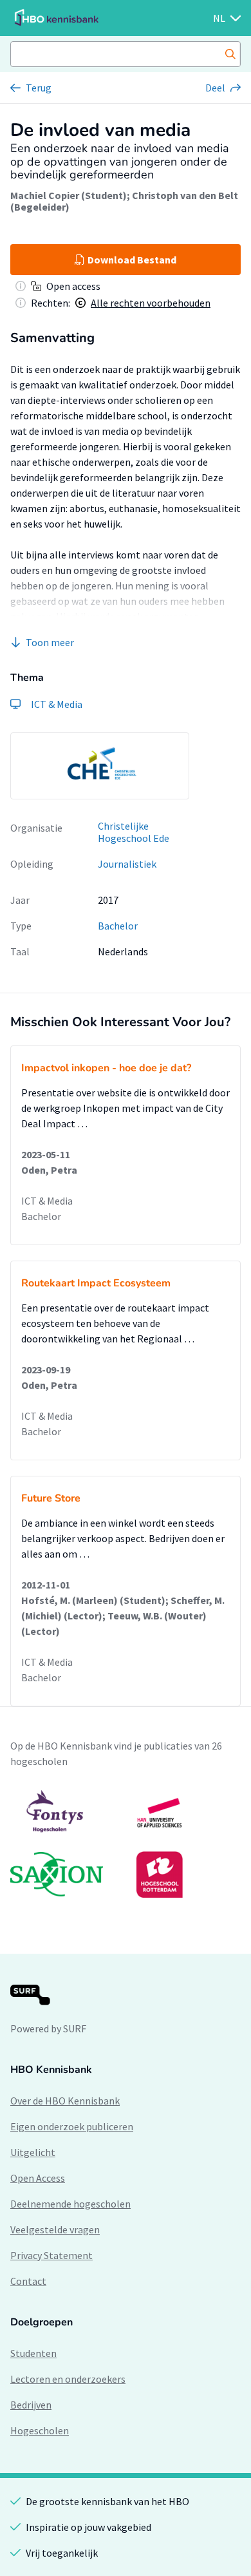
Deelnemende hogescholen (70, 2204)
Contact (28, 2281)
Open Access (38, 2178)
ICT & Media (47, 1201)
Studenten (33, 2353)
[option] (100, 766)
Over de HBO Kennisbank (65, 2101)
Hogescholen (40, 2430)
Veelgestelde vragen (55, 2229)
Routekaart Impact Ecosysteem (96, 1283)
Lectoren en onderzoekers (68, 2379)
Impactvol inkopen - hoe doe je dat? (106, 1068)
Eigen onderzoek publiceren (72, 2126)
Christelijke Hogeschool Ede (134, 832)
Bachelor (118, 926)
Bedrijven (31, 2405)
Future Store (51, 1498)
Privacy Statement (51, 2255)
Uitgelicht (33, 2152)
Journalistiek (127, 864)
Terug (39, 88)
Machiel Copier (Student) (69, 195)
